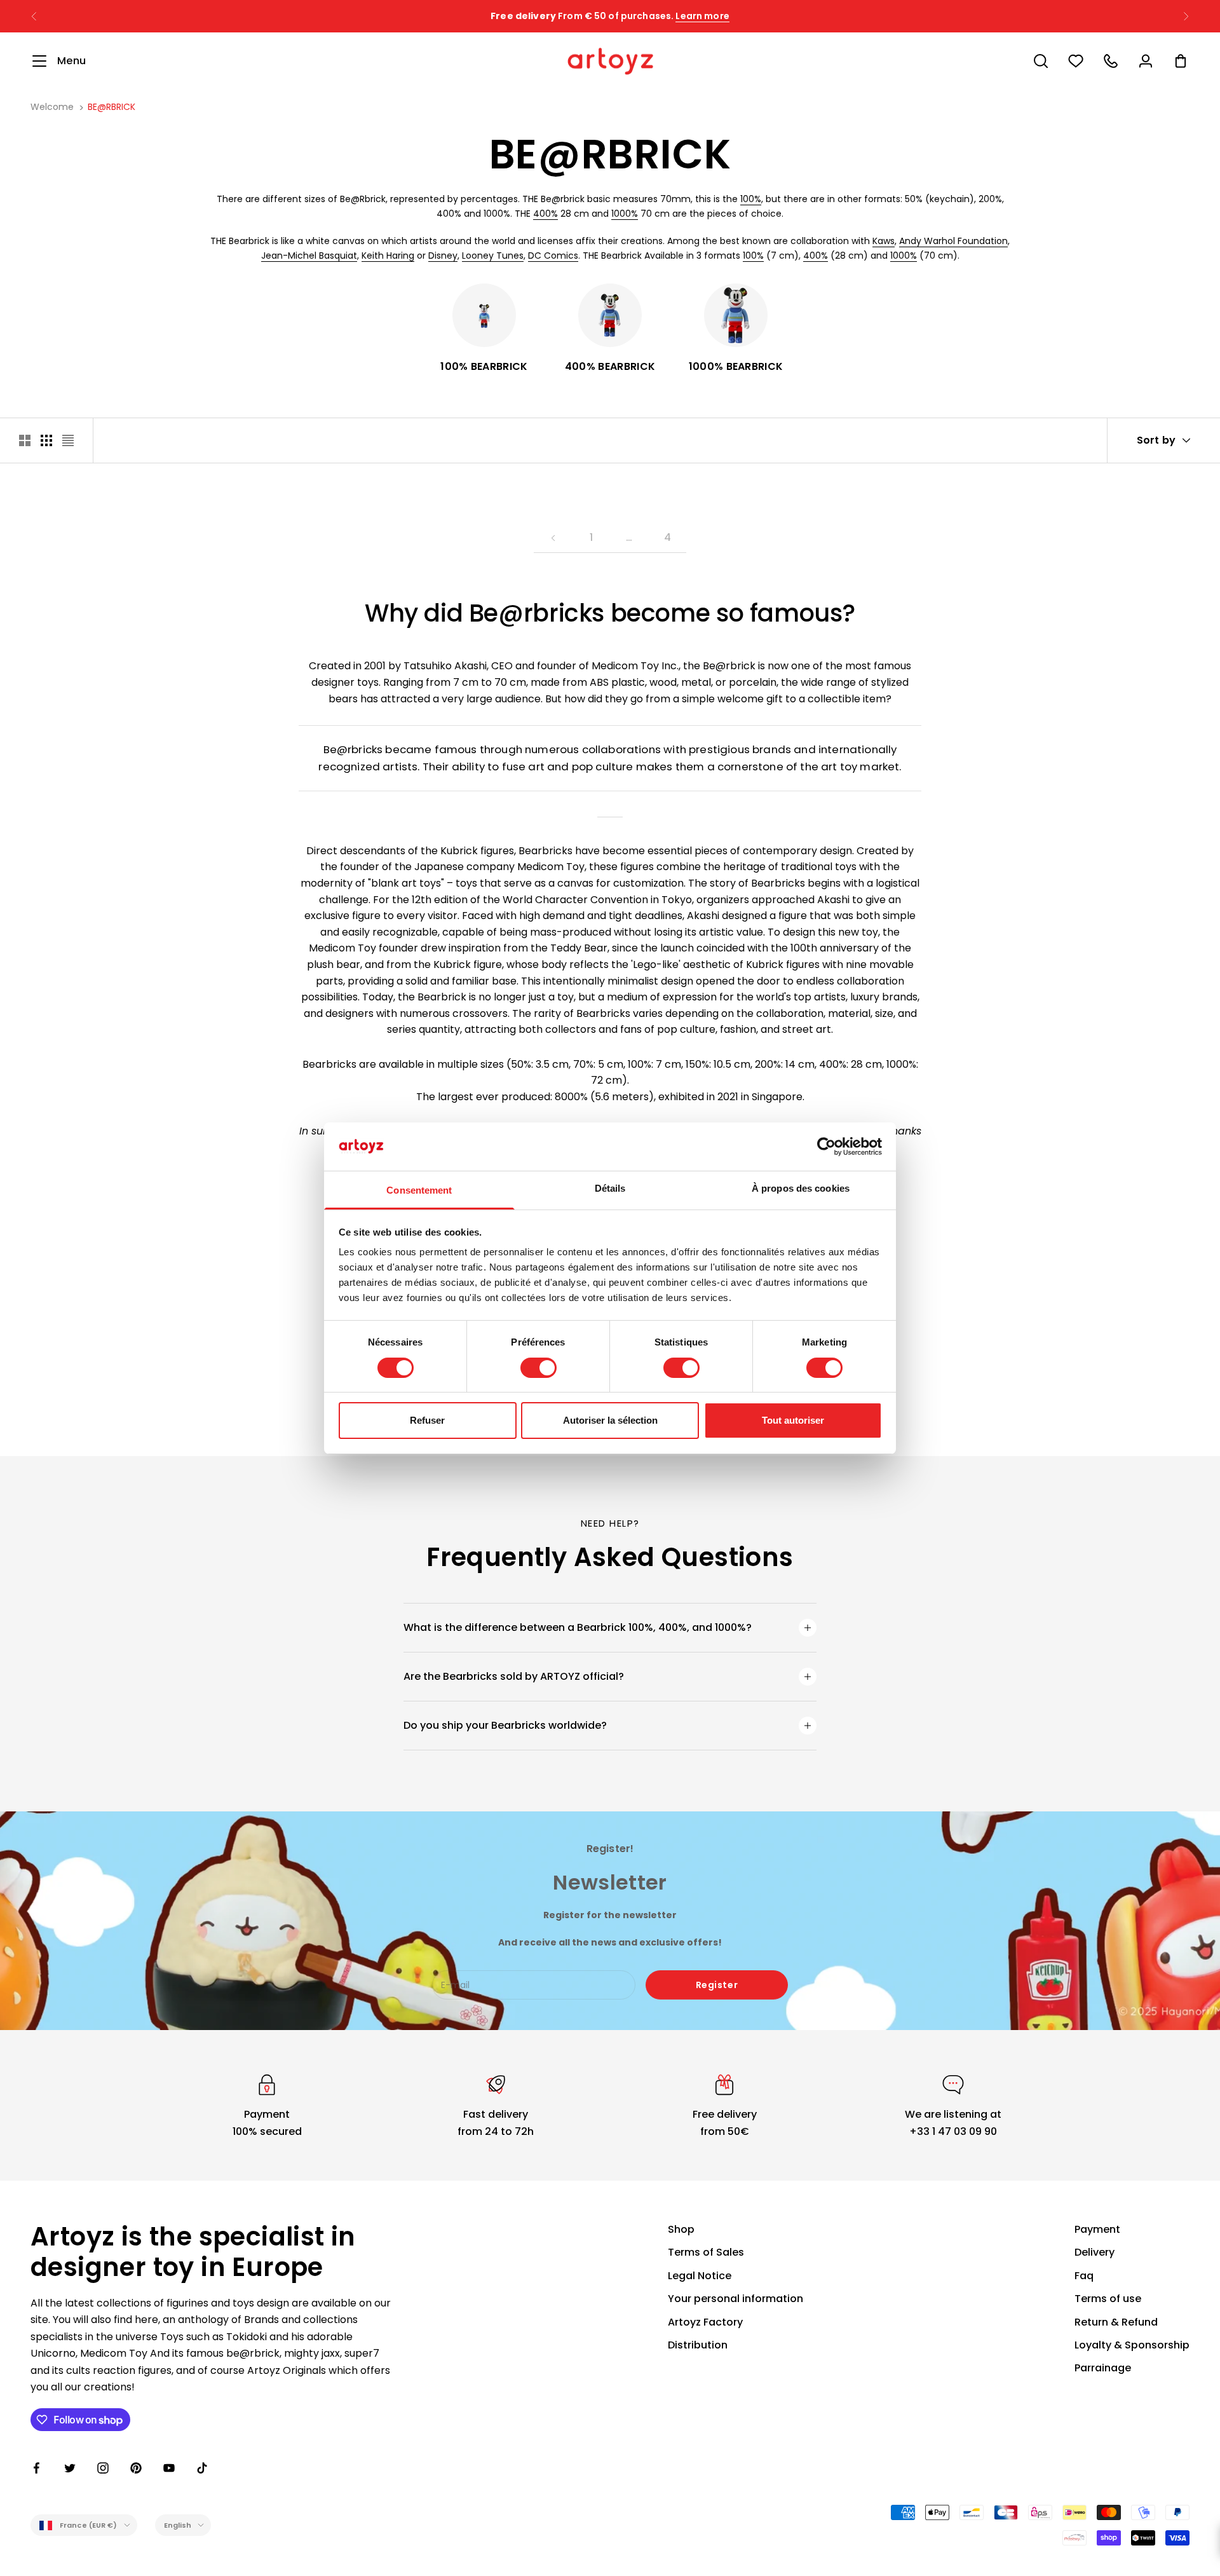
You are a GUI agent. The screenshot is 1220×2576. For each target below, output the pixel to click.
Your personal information (735, 2299)
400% (546, 214)
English (178, 2525)
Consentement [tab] (419, 1190)
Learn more (702, 16)
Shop (681, 2229)
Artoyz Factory (705, 2322)
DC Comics (553, 256)
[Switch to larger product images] (25, 440)
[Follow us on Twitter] (70, 2468)
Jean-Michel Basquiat (309, 256)
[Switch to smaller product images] (46, 440)
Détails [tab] (610, 1188)
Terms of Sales (706, 2252)
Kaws (884, 241)
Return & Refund (1116, 2322)
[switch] (539, 1368)
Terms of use (1108, 2299)
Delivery (1095, 2252)
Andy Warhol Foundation (953, 241)
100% (751, 199)
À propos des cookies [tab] (801, 1188)
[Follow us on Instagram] (103, 2468)
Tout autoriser (793, 1420)
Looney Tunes (493, 256)
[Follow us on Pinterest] (136, 2468)
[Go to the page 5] (553, 538)
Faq (1084, 2276)
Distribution (698, 2345)
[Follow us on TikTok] (202, 2468)
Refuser (427, 1420)
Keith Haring (388, 256)
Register (717, 1985)
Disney (443, 256)
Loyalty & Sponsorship (1132, 2345)
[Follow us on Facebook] (37, 2468)
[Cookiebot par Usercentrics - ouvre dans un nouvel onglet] (826, 1147)
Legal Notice (700, 2276)
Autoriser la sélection (610, 1420)
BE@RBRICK (112, 107)
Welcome (52, 107)
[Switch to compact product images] (68, 440)
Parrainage (1103, 2368)
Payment (1097, 2229)
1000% (625, 214)
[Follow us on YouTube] (169, 2468)
